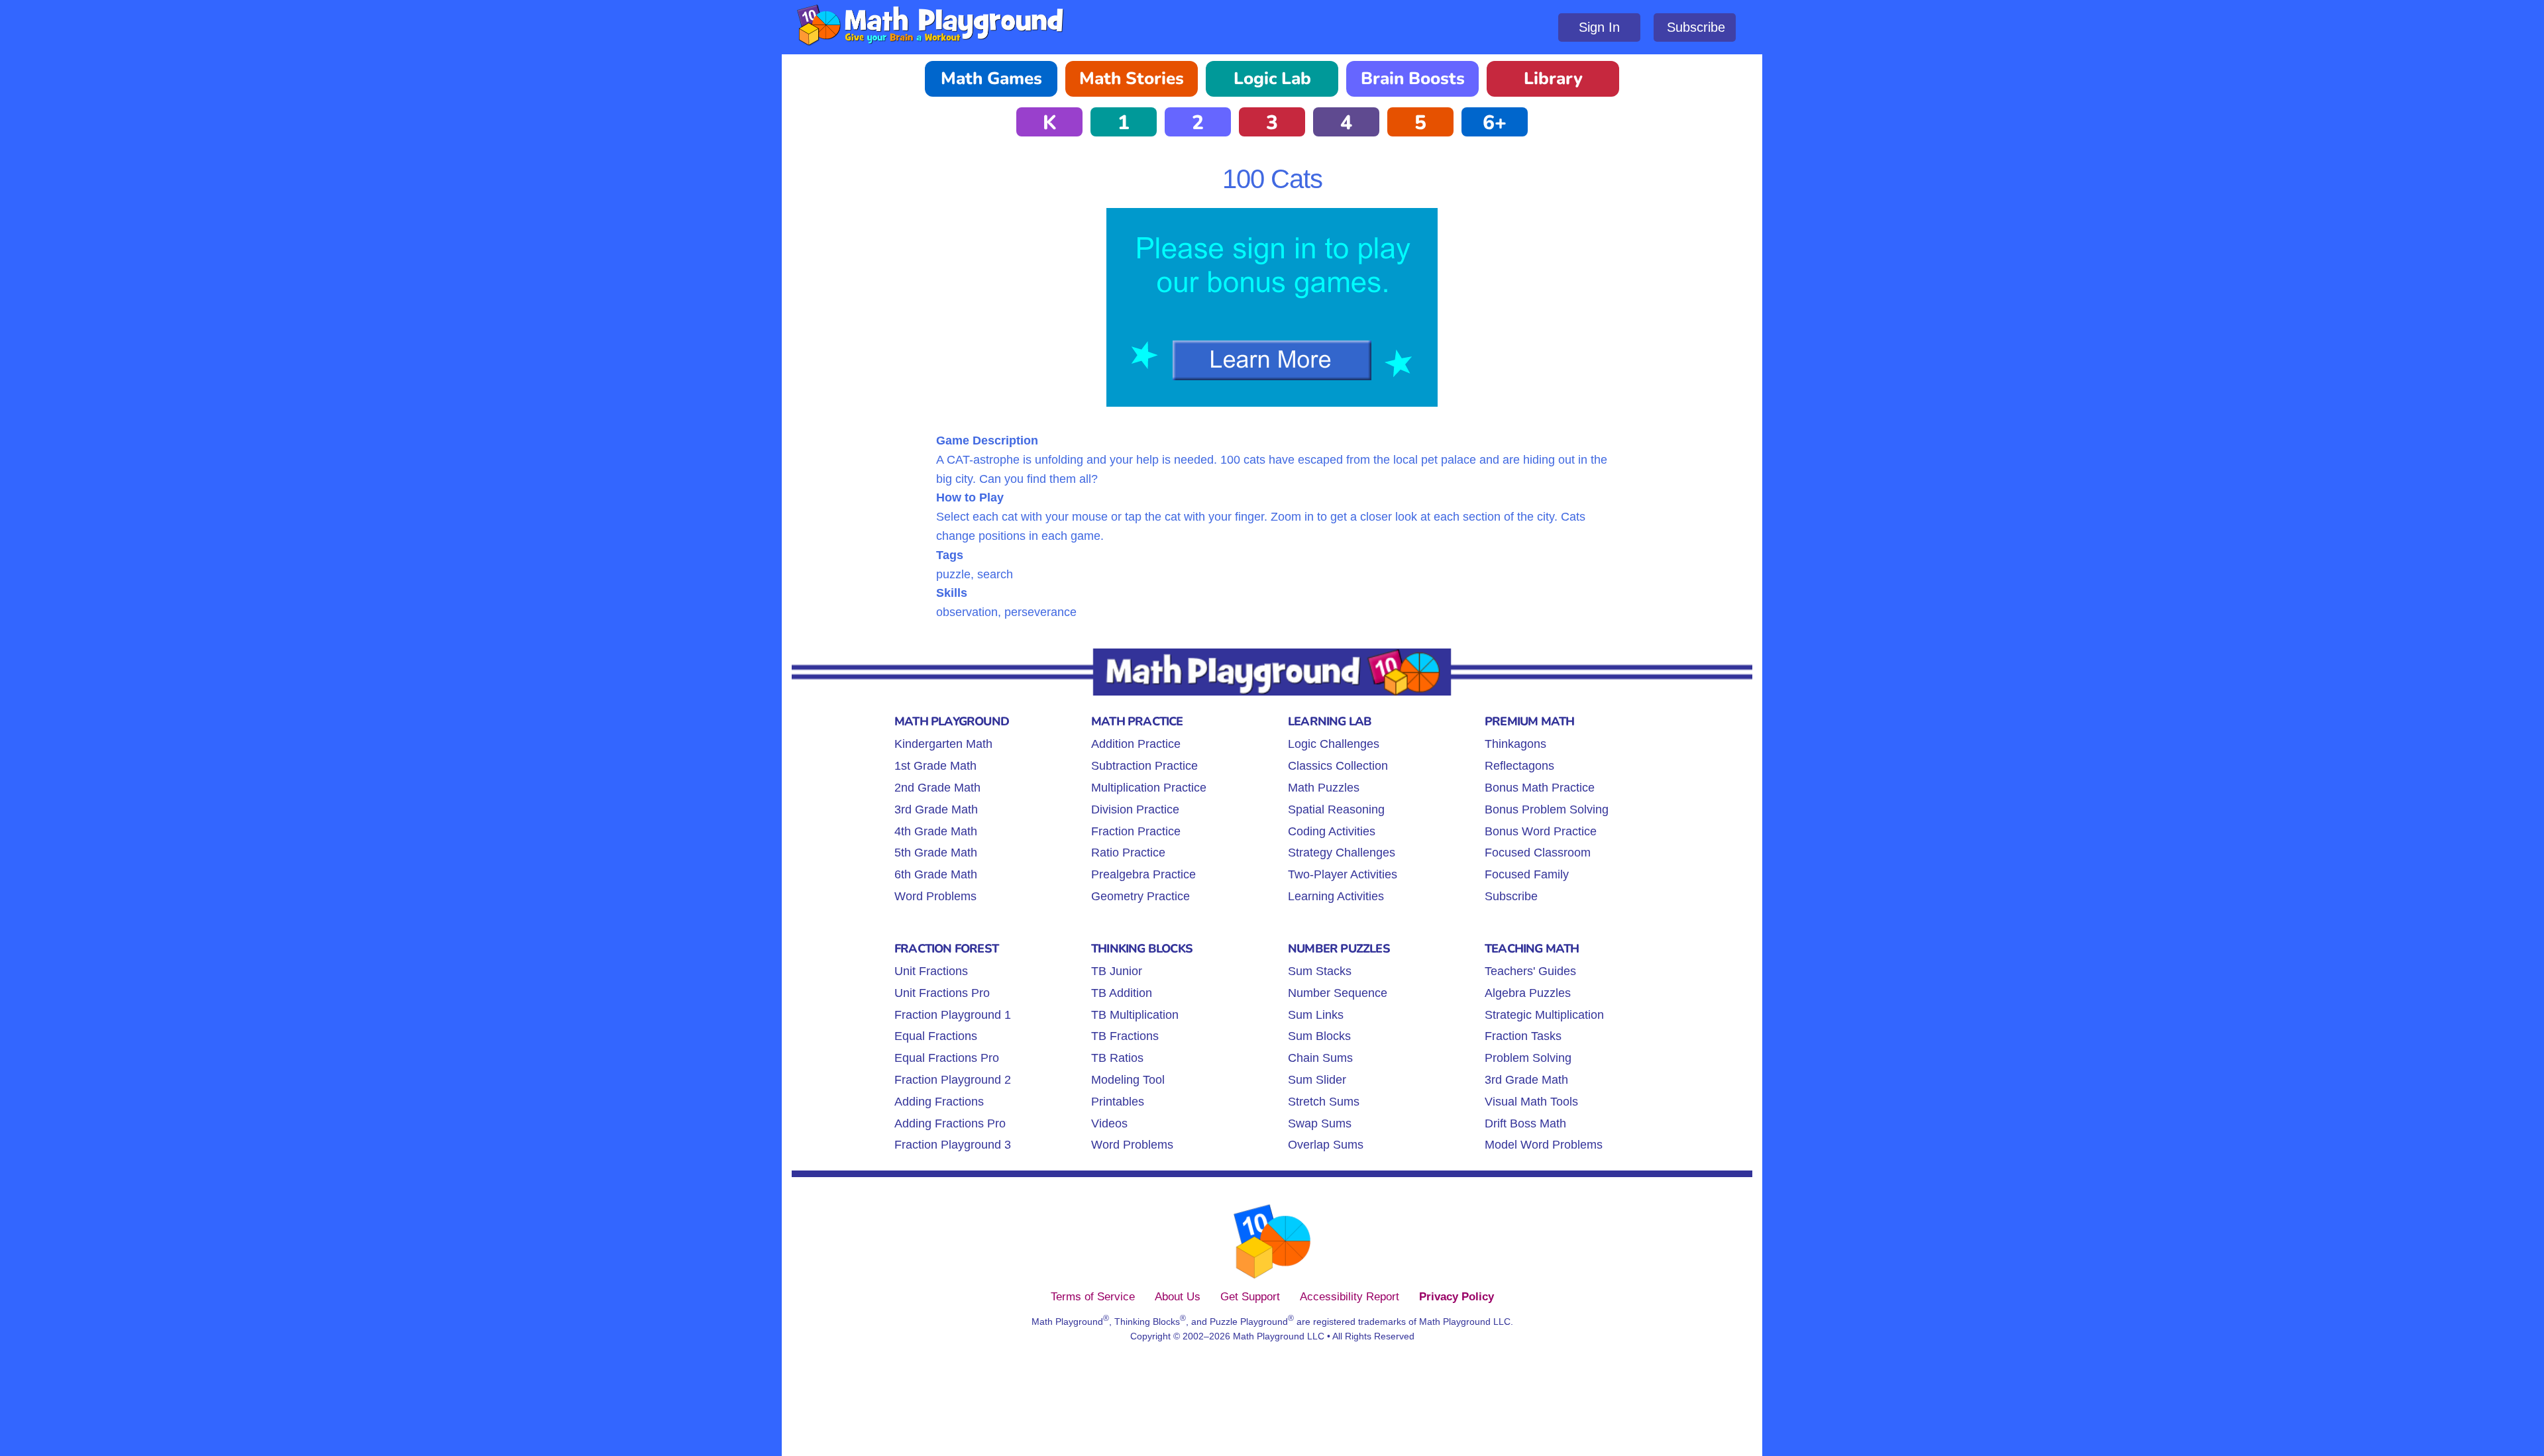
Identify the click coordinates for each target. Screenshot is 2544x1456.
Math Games (991, 78)
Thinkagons (1515, 744)
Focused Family (1527, 874)
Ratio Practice (1128, 853)
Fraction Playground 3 (953, 1145)
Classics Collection (1338, 766)
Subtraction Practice (1144, 766)
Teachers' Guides (1530, 971)
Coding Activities (1332, 831)
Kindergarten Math (943, 744)
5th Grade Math (936, 853)
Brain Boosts (1413, 78)
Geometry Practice (1140, 896)
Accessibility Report (1350, 1296)
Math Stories (1132, 78)
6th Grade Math (936, 874)
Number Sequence (1338, 993)
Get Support (1250, 1296)
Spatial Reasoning (1336, 809)
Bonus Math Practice (1540, 788)
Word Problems (935, 896)
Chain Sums (1320, 1058)
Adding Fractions (939, 1102)
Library (1553, 78)
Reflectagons (1519, 766)
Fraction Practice (1136, 831)
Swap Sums (1320, 1123)
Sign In (1599, 27)
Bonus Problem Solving (1547, 809)
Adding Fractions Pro (950, 1123)
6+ (1495, 123)
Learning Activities (1336, 896)
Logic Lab (1272, 78)
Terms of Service (1093, 1296)
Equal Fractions (936, 1036)
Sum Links (1316, 1015)
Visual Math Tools (1531, 1102)
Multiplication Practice (1149, 788)
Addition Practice (1136, 744)
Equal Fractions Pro (947, 1058)
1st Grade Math (935, 766)
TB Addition (1122, 993)
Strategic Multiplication (1544, 1015)
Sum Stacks (1320, 971)
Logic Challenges (1334, 744)
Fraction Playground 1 (953, 1015)
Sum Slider (1317, 1080)
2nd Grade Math (937, 788)
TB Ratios (1117, 1058)
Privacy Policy (1457, 1296)
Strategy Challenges (1342, 853)
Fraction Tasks (1523, 1036)
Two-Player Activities (1343, 874)
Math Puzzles (1324, 788)
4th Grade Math (936, 831)
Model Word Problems (1544, 1145)
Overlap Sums (1326, 1145)
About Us (1178, 1296)
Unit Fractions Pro (942, 993)
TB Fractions (1125, 1036)
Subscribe (1696, 27)
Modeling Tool (1128, 1080)
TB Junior (1117, 971)
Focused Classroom (1538, 853)
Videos (1109, 1123)
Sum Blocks (1319, 1036)
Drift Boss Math (1525, 1123)
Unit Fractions (931, 971)
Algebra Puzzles (1528, 993)
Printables (1118, 1102)
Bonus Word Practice (1541, 831)
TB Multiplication (1135, 1015)
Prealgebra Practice (1143, 874)
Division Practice (1135, 809)
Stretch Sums (1324, 1102)
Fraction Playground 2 (953, 1080)
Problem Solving (1528, 1058)
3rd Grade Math (936, 809)
